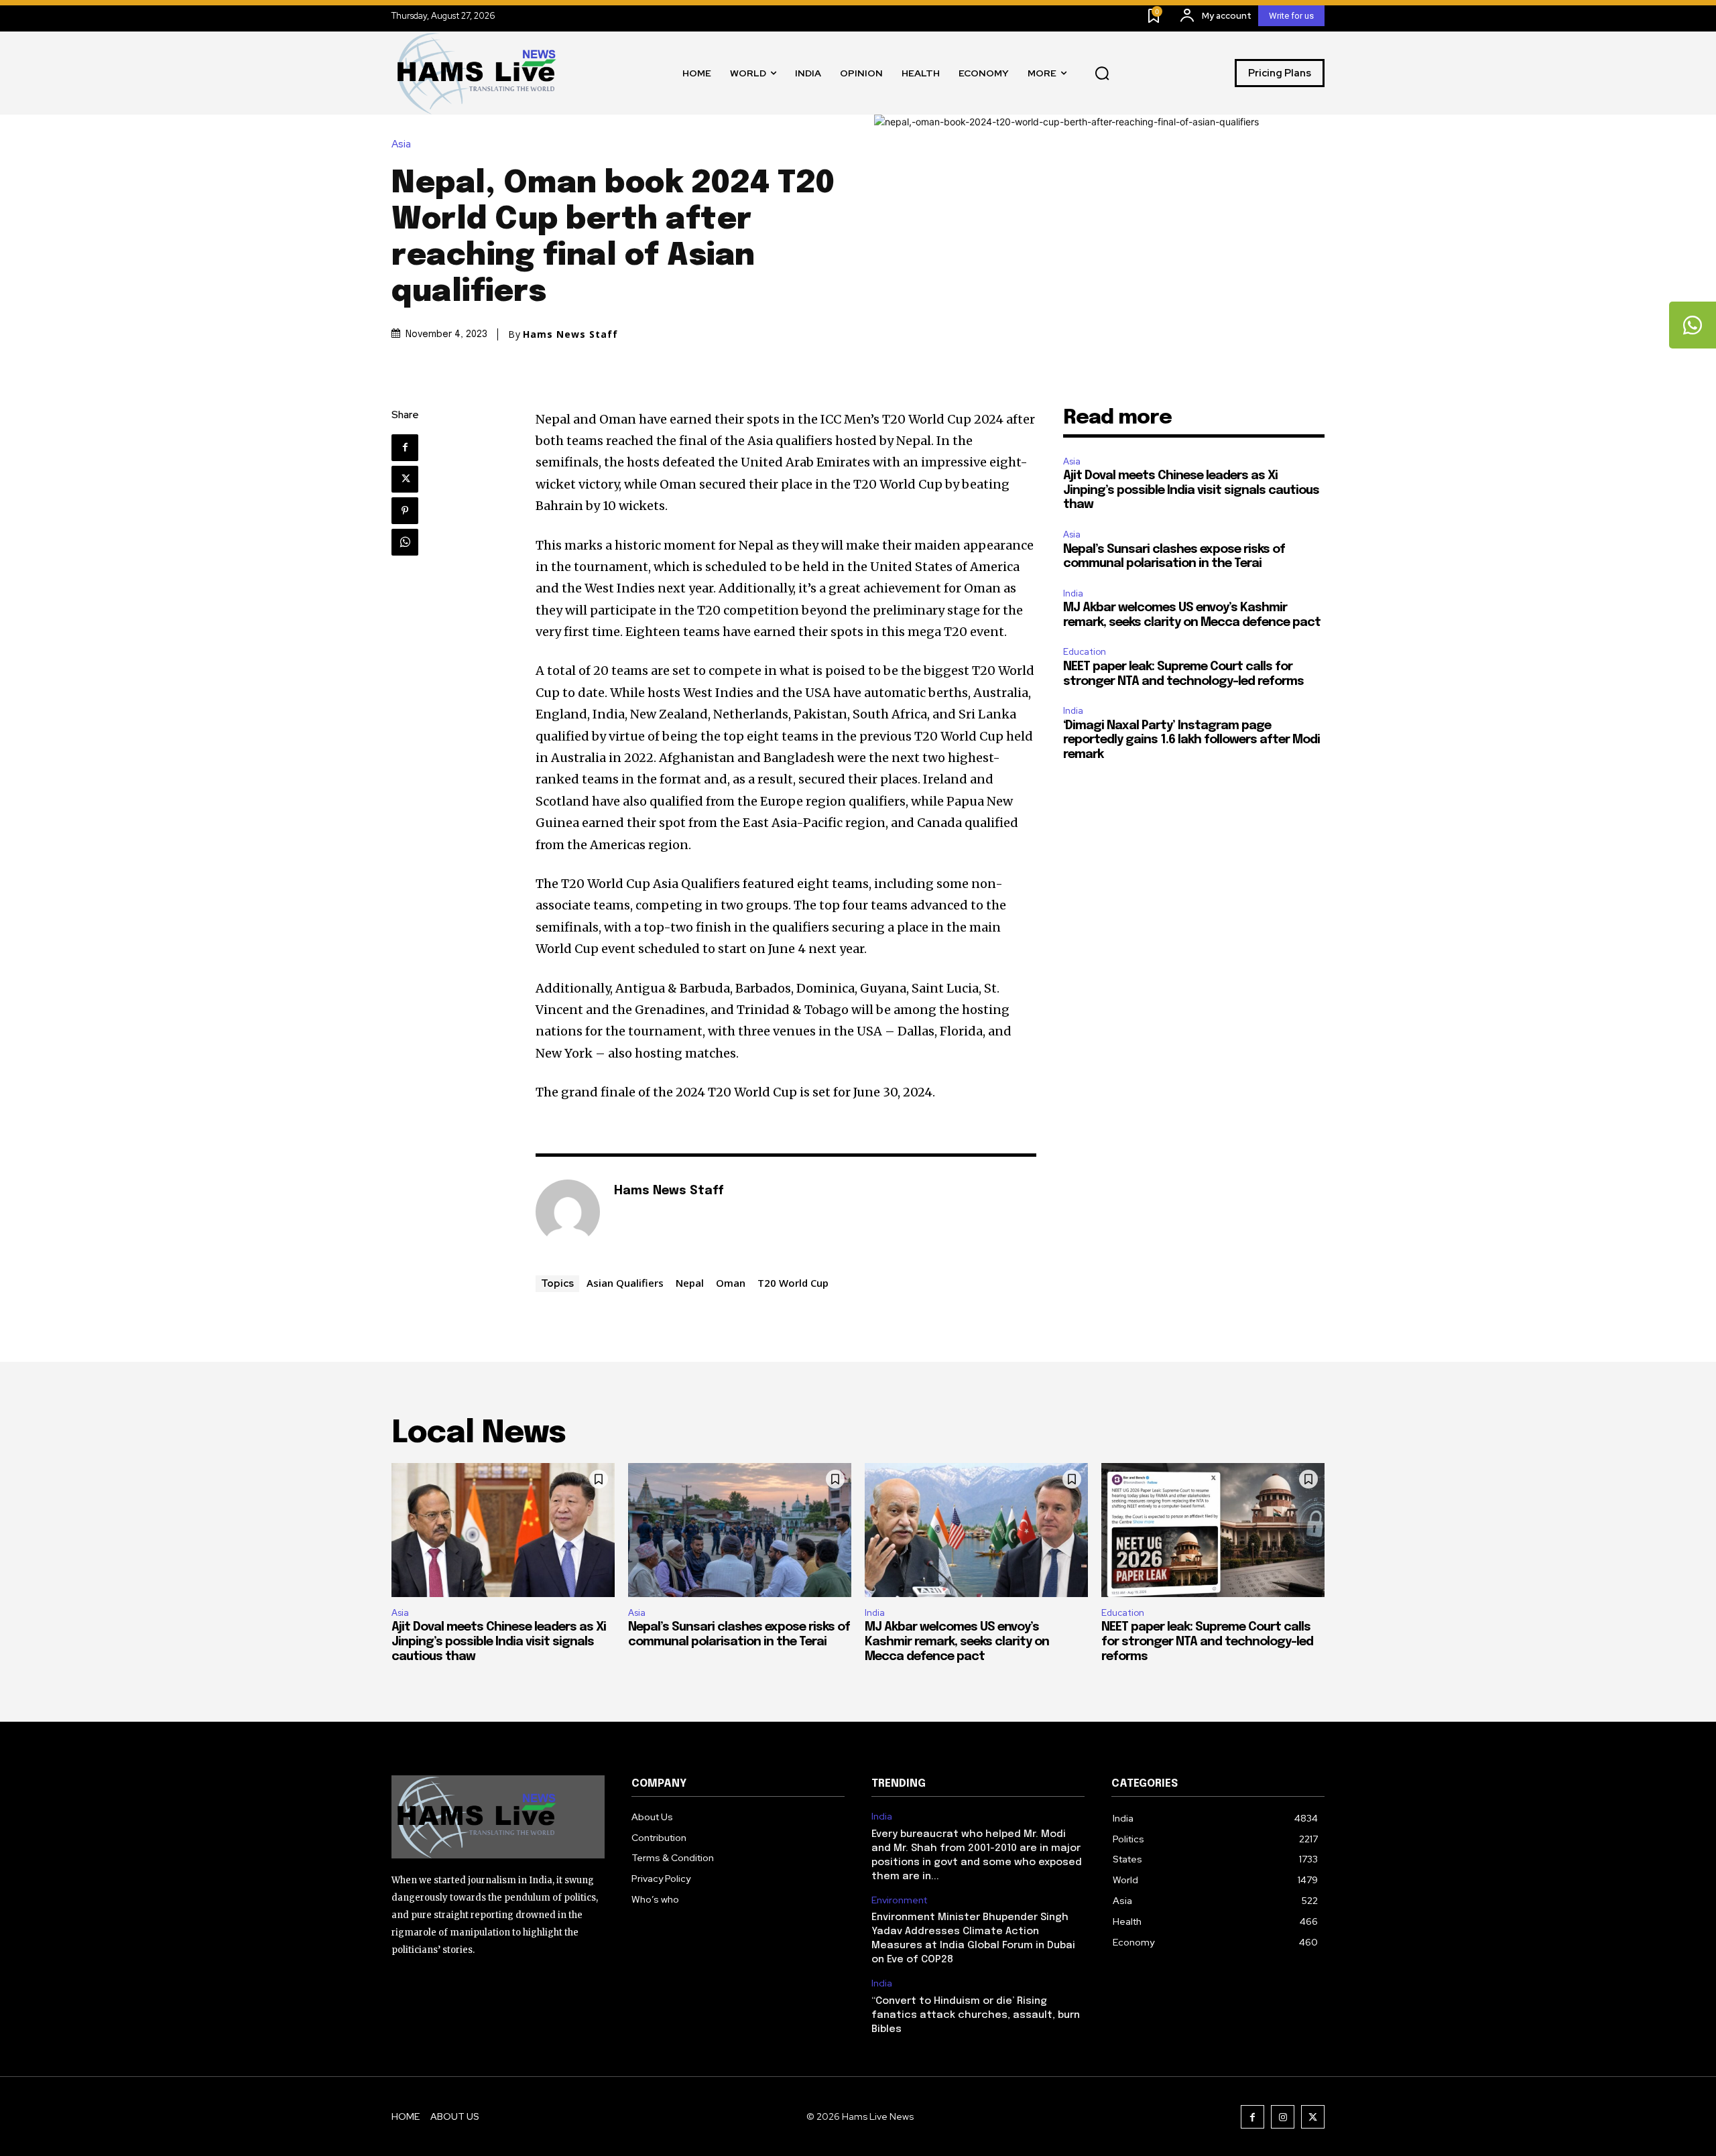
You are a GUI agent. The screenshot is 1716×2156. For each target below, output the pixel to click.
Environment (899, 1900)
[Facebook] (405, 448)
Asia (401, 144)
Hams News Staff (570, 334)
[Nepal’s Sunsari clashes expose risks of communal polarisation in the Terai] (740, 1530)
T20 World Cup (793, 1283)
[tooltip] (1693, 325)
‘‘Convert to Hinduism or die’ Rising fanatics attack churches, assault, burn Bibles (976, 2015)
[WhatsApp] (405, 542)
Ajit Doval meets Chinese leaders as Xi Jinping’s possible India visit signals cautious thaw (1191, 490)
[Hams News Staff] (568, 1212)
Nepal (690, 1283)
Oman (731, 1283)
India (1073, 593)
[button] (1102, 73)
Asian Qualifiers (625, 1283)
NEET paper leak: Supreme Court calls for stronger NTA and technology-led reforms (1207, 1642)
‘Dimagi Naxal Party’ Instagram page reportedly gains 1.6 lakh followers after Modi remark (1191, 740)
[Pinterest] (405, 511)
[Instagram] (1283, 2117)
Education (1085, 652)
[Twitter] (405, 479)
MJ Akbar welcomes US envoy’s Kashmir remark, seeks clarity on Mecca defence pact (957, 1642)
